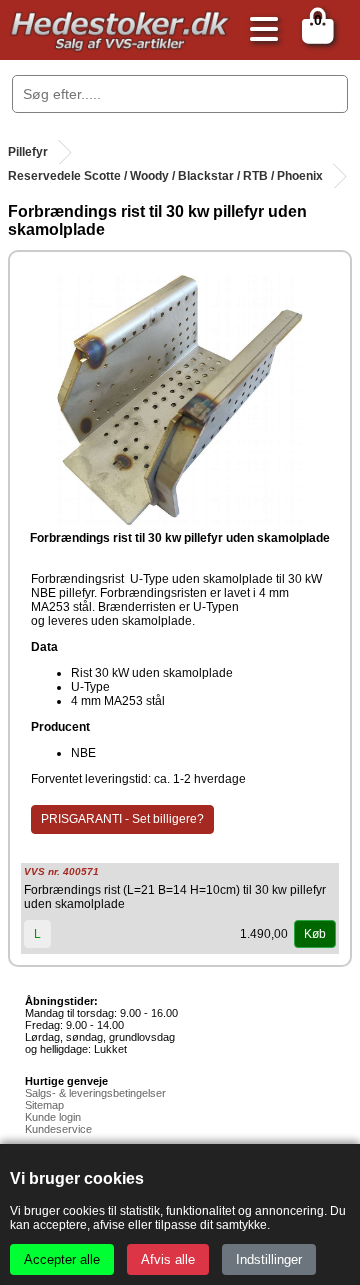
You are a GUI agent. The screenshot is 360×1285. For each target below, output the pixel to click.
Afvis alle (168, 1259)
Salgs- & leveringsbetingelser (95, 1093)
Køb (315, 934)
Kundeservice (58, 1129)
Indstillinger (269, 1259)
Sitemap (44, 1105)
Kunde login (53, 1117)
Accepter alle (62, 1259)
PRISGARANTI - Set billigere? (122, 819)
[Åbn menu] (259, 30)
